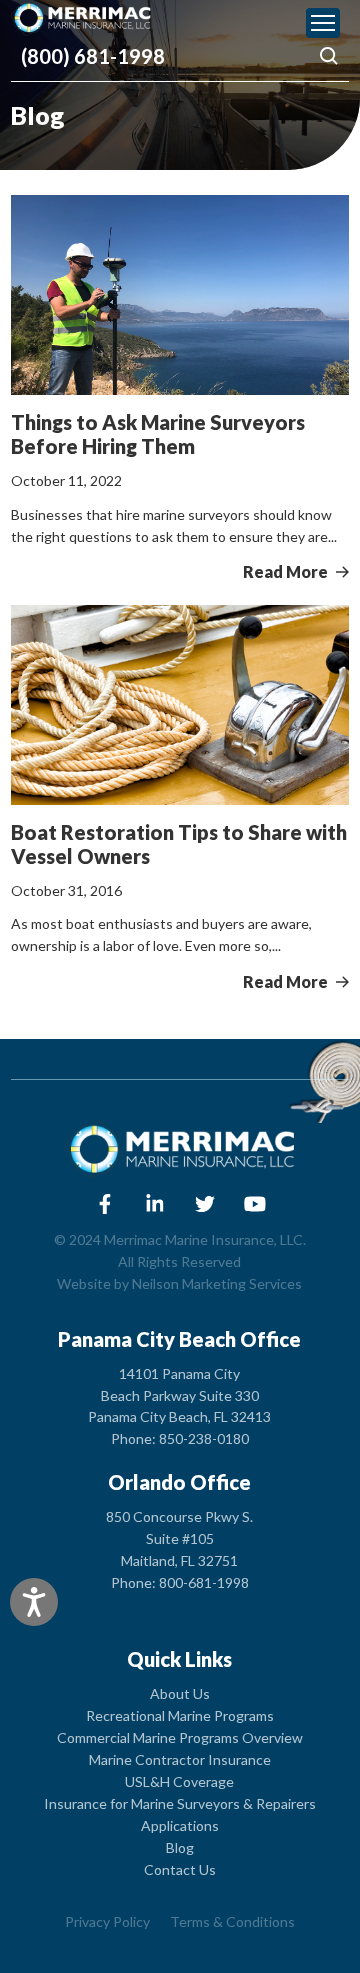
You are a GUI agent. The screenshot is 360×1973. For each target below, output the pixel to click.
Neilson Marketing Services (217, 1283)
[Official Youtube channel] (255, 1204)
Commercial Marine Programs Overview (180, 1737)
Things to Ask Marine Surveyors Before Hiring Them (158, 434)
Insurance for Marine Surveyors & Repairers (180, 1803)
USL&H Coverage (179, 1781)
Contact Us (180, 1869)
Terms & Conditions (232, 1921)
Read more (287, 571)
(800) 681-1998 (93, 56)
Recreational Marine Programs (180, 1715)
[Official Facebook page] (105, 1204)
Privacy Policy (107, 1921)
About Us (180, 1693)
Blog (180, 1847)
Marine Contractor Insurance (180, 1759)
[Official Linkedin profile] (155, 1204)
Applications (180, 1825)
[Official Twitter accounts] (205, 1204)
